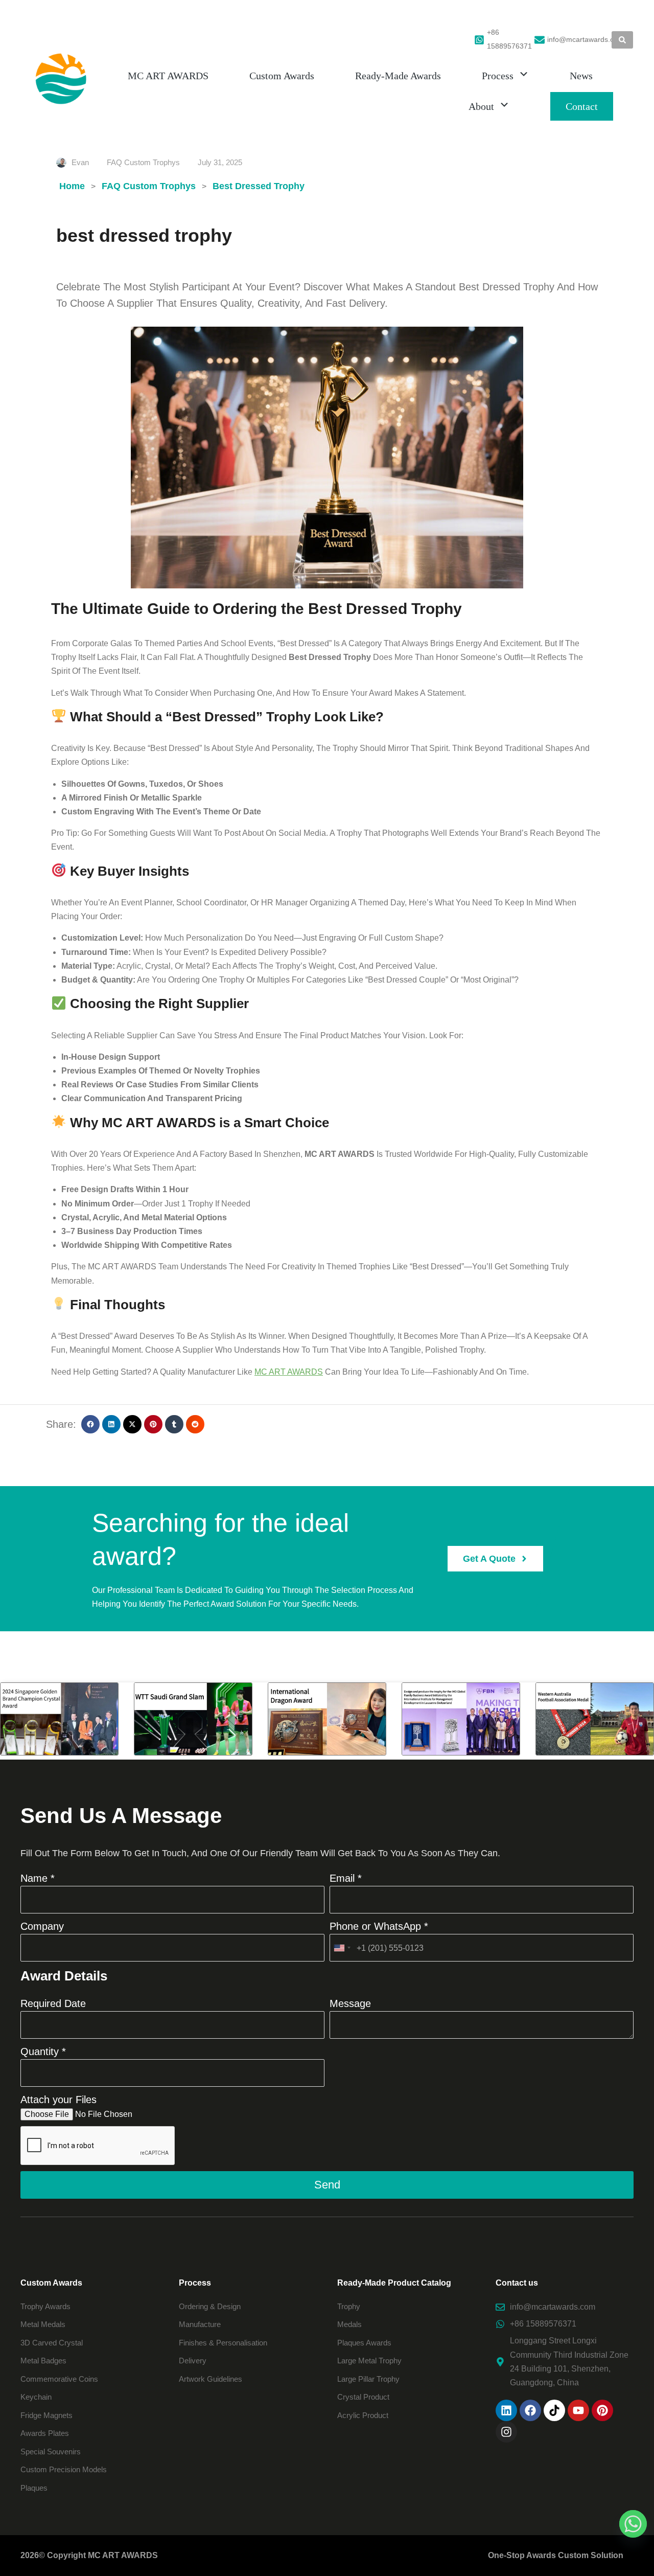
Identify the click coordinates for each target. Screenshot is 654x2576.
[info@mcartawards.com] (540, 40)
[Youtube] (578, 2410)
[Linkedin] (506, 2410)
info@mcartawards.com (586, 39)
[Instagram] (506, 2432)
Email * (346, 1878)
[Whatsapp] (633, 2524)
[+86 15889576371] (479, 40)
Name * (38, 1878)
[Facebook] (530, 2410)
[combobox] (342, 1948)
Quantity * (43, 2051)
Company (42, 1926)
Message (350, 2003)
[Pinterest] (602, 2410)
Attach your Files (59, 2100)
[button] (90, 1424)
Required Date (53, 2003)
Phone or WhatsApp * (379, 1926)
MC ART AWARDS (289, 1372)
